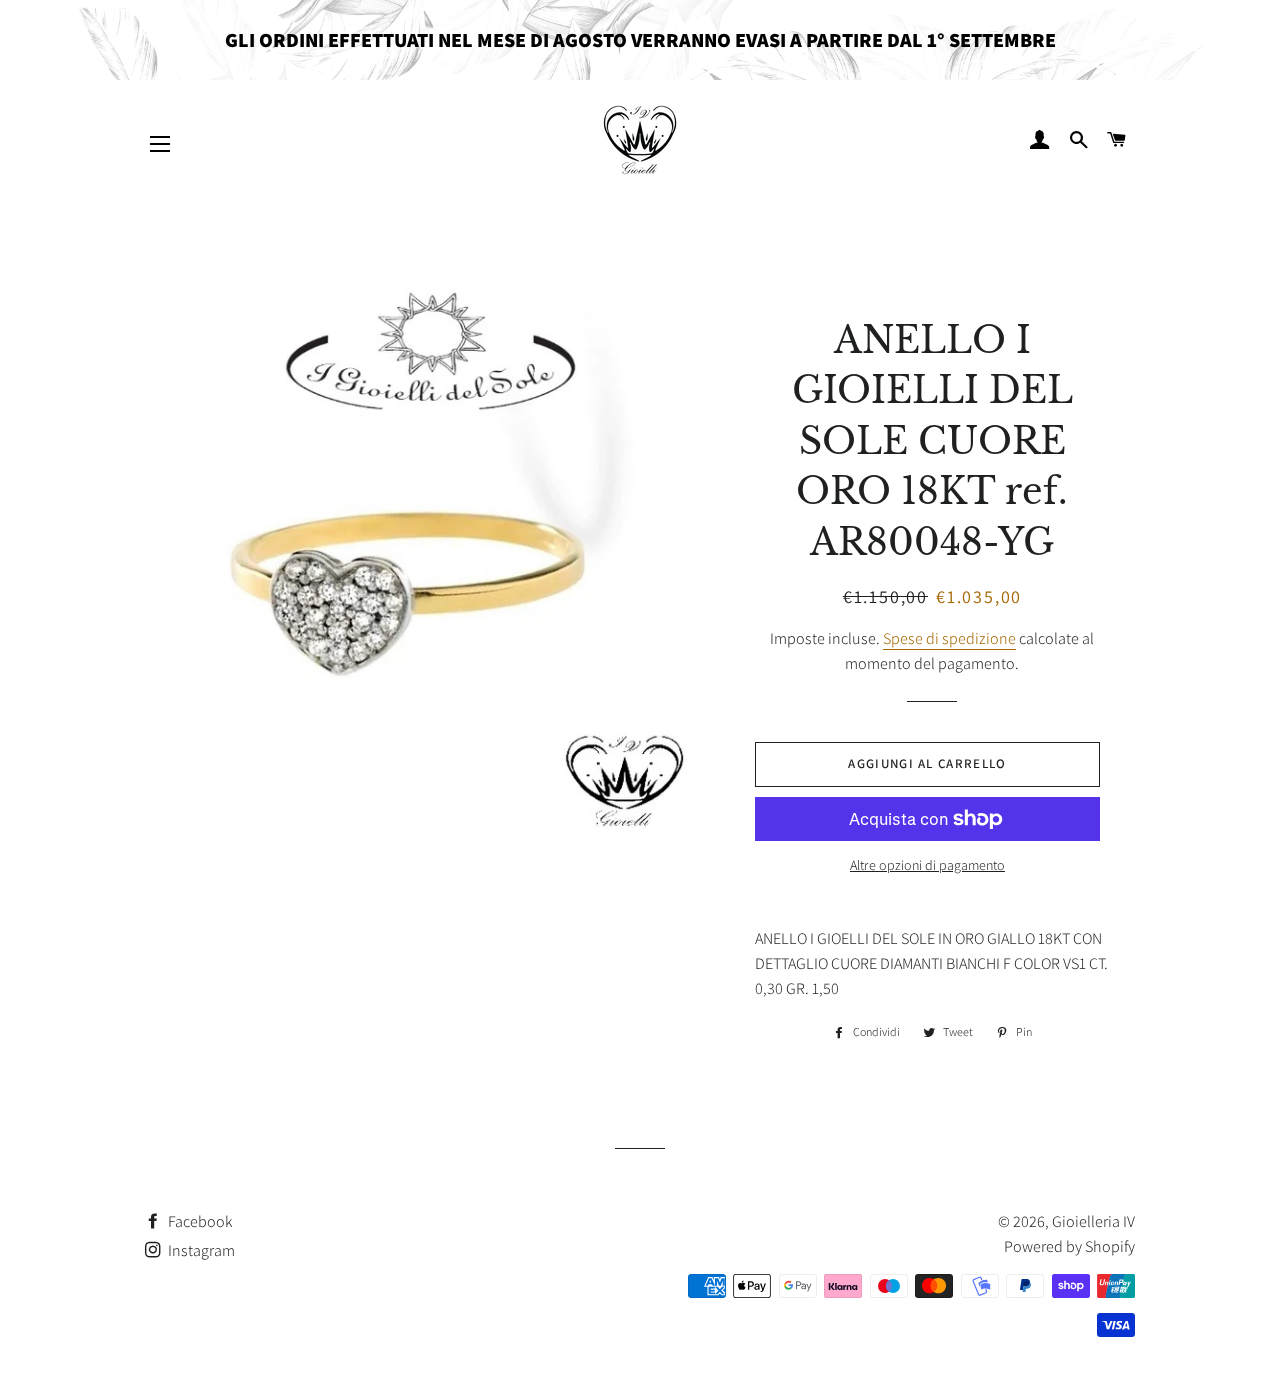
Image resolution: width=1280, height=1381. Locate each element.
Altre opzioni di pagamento (927, 865)
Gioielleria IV (1093, 1221)
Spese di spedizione (949, 638)
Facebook (199, 1221)
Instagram (200, 1250)
